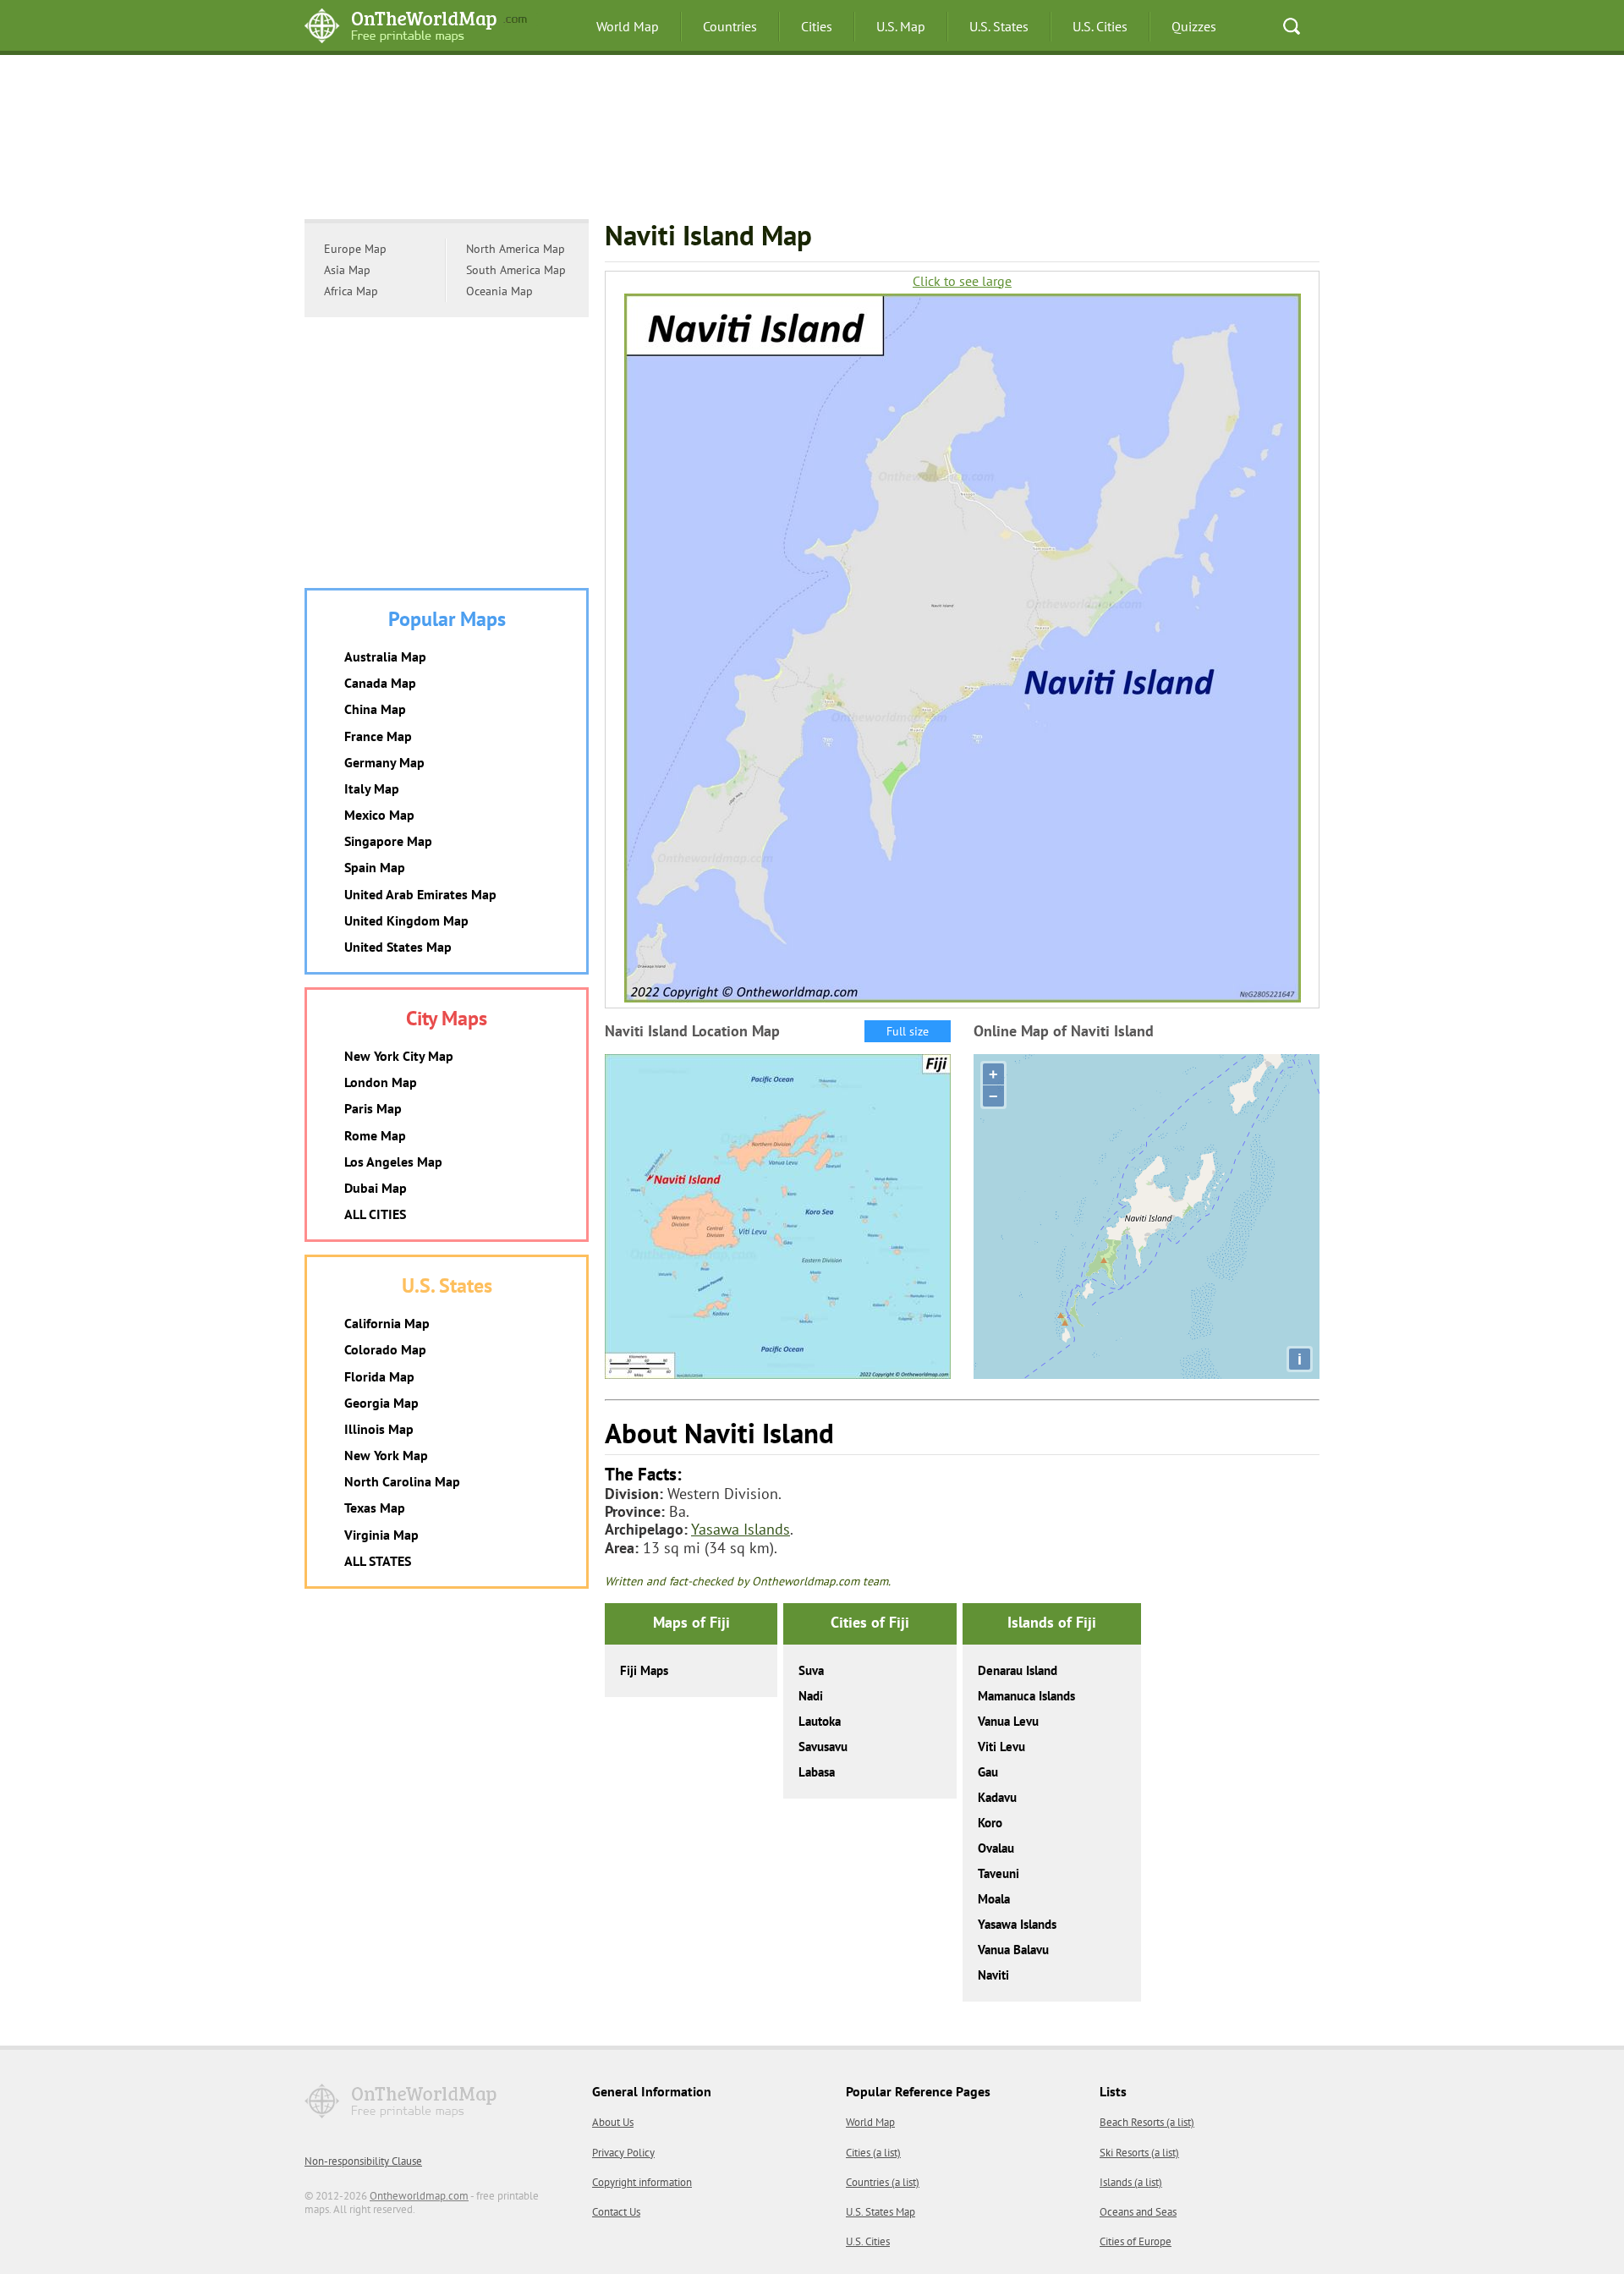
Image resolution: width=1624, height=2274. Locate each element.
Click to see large (962, 281)
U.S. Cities (1100, 26)
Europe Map (355, 249)
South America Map (516, 270)
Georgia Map (381, 1403)
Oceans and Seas (1138, 2212)
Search (1292, 26)
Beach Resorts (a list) (1147, 2122)
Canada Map (380, 683)
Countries (730, 26)
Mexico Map (379, 815)
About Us (613, 2122)
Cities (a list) (873, 2153)
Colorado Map (385, 1349)
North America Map (516, 249)
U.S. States (999, 26)
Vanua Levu (1008, 1721)
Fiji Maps (644, 1670)
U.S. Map (901, 26)
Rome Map (375, 1135)
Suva (811, 1670)
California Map (387, 1323)
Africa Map (351, 291)
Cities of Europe (1136, 2241)
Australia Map (385, 656)
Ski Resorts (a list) (1139, 2153)
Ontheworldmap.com (419, 2196)
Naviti (993, 1975)
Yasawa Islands (741, 1529)
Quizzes (1194, 26)
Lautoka (820, 1721)
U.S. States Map (881, 2212)
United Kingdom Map (406, 920)
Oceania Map (499, 291)
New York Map (386, 1455)
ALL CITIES (375, 1214)
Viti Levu (1001, 1747)
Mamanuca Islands (1026, 1696)
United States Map (398, 947)
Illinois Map (379, 1429)
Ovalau (996, 1848)
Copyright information (642, 2182)
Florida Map (379, 1376)
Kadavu (997, 1797)
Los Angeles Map (393, 1162)
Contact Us (616, 2212)
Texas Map (375, 1508)
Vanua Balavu (1013, 1950)
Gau (988, 1772)
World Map (628, 26)
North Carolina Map (402, 1481)
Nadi (811, 1696)
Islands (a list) (1131, 2182)
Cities (817, 26)
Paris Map (373, 1108)
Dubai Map (376, 1188)
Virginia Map (381, 1535)
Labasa (817, 1772)
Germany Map (384, 762)
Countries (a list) (883, 2182)
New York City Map (399, 1056)
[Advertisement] (812, 140)
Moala (994, 1899)
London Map (381, 1082)
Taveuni (999, 1873)
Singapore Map (388, 841)
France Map (378, 736)
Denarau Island (1018, 1670)
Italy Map (372, 788)
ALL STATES (378, 1561)
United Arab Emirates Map (420, 894)
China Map (375, 709)
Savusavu (823, 1747)
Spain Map (375, 867)
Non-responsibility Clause (363, 2161)
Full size (908, 1031)
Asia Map (347, 270)
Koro (990, 1823)
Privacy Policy (623, 2153)
